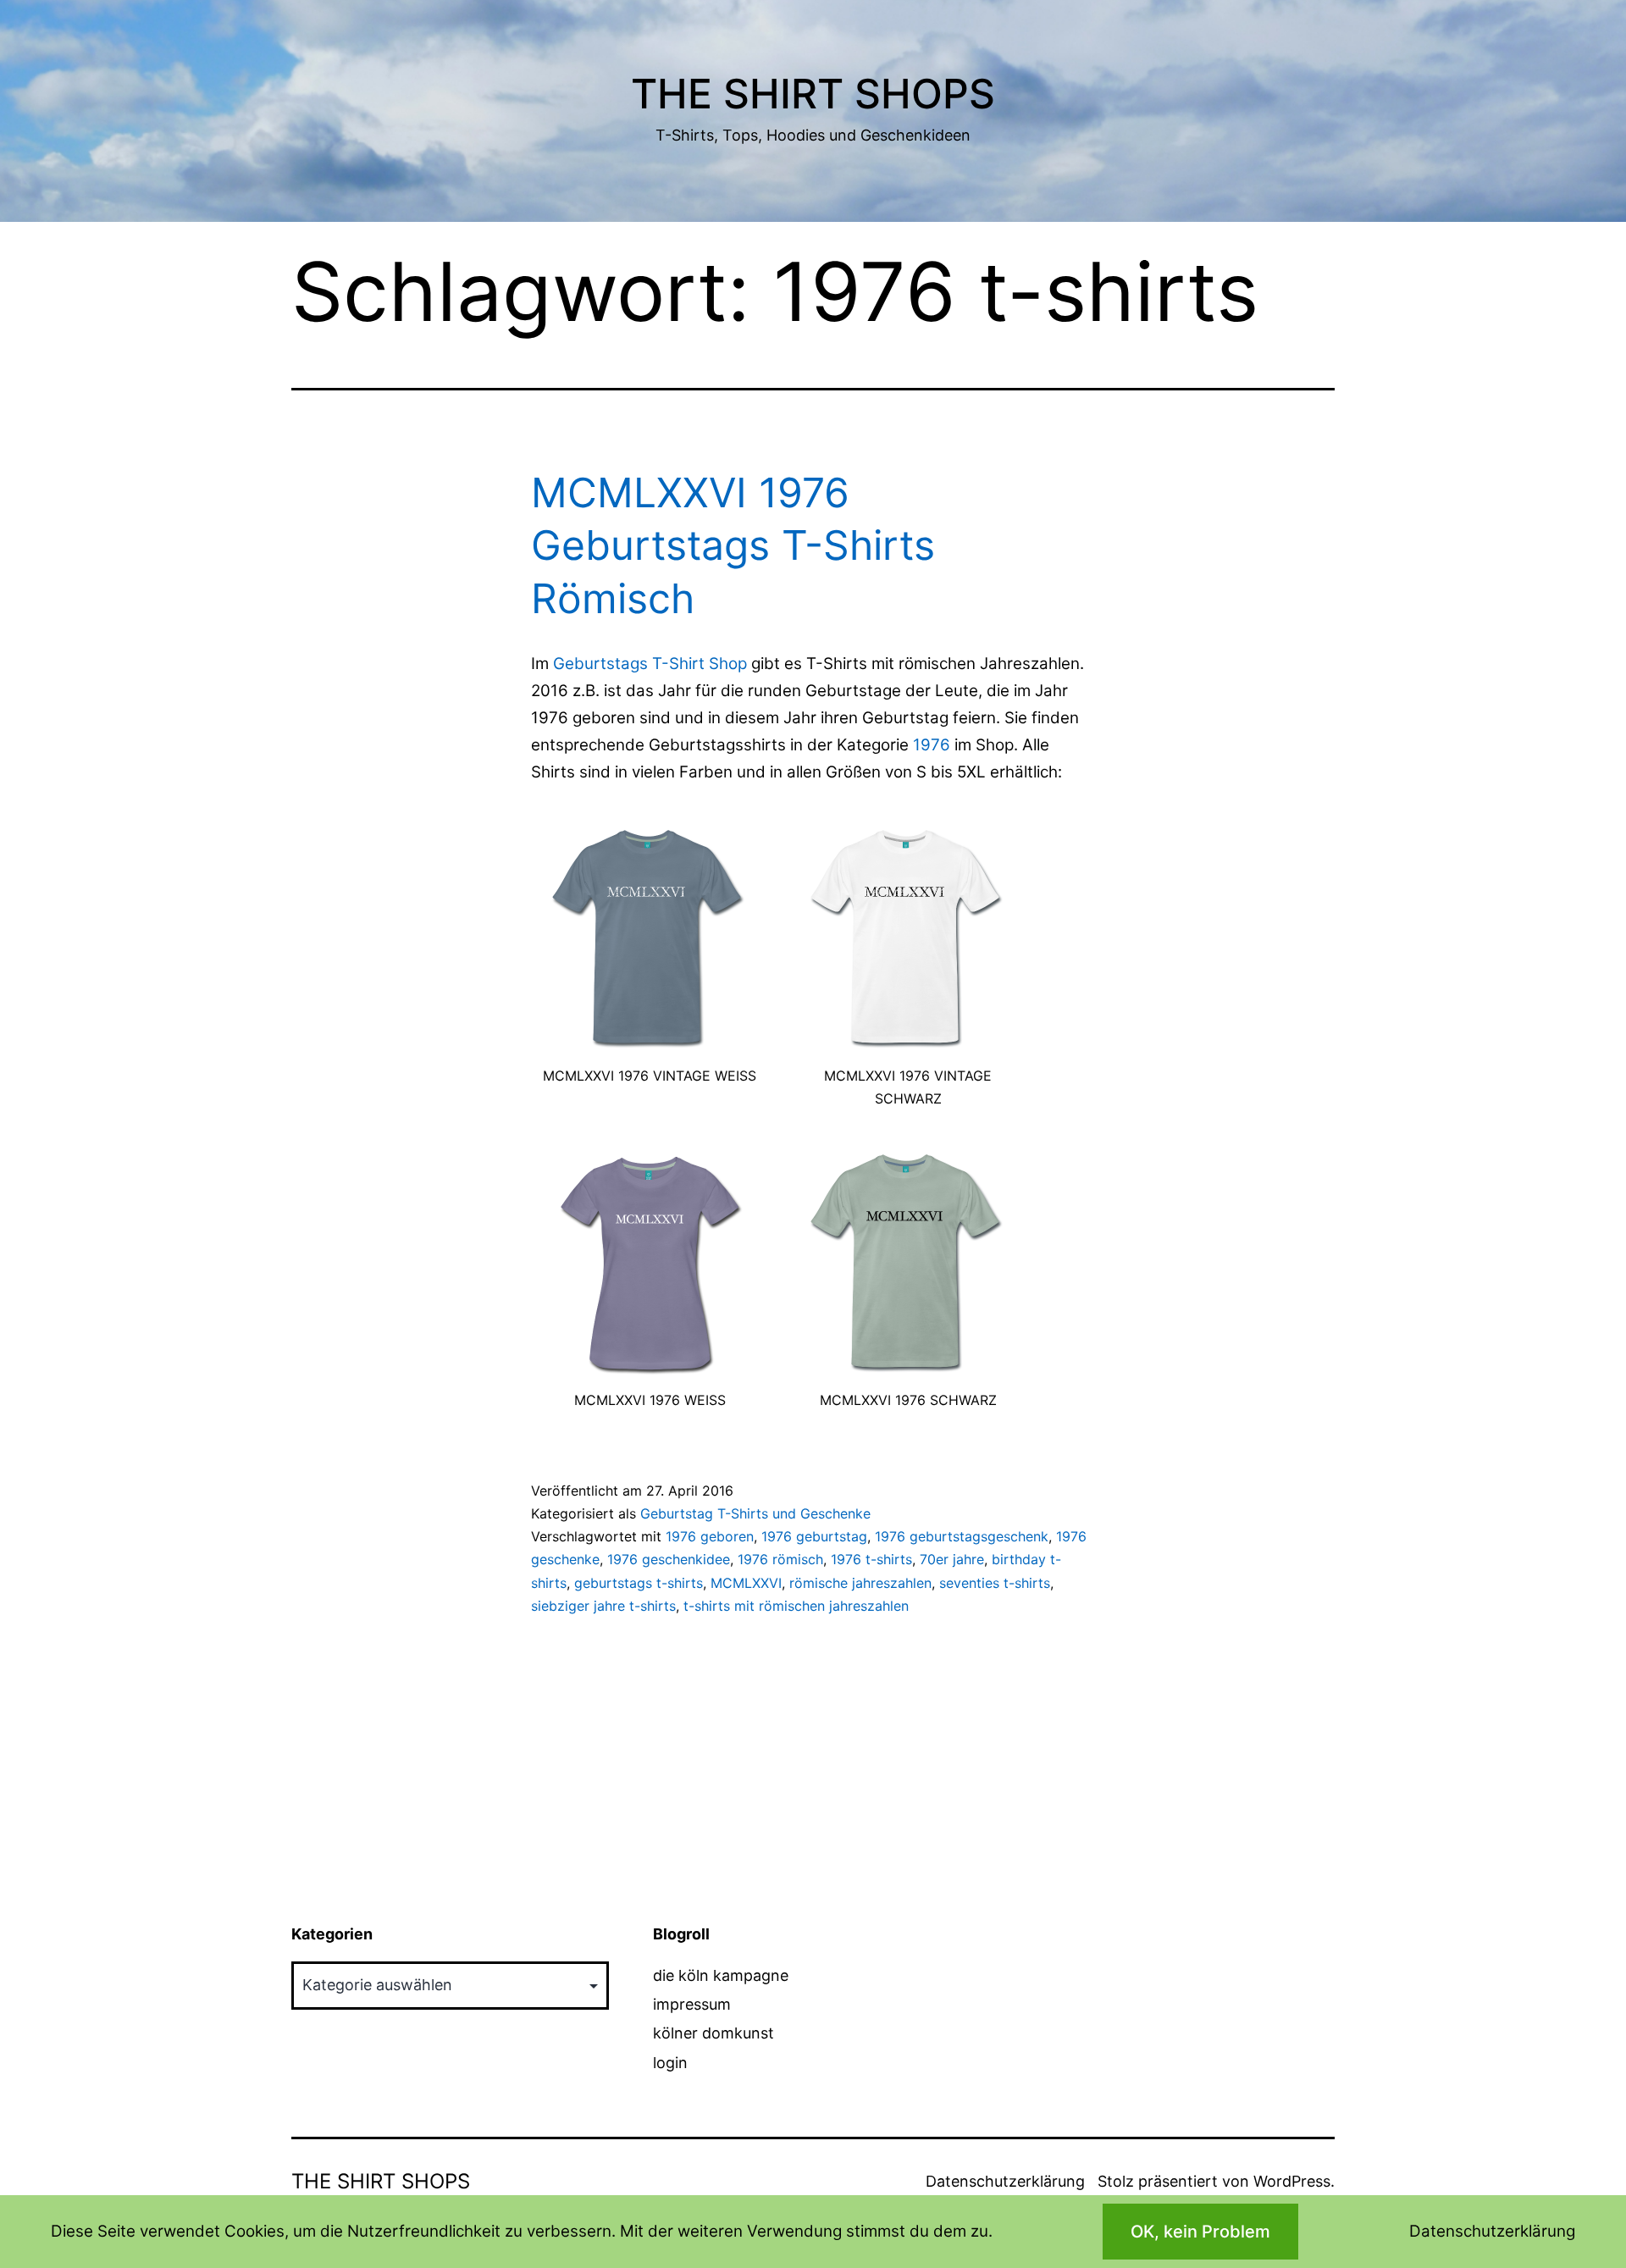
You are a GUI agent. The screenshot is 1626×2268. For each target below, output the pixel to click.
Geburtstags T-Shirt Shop (650, 664)
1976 (932, 745)
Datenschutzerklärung (1005, 2181)
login (670, 2063)
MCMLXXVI (746, 1583)
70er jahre (952, 1559)
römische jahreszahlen (860, 1583)
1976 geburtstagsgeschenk (962, 1536)
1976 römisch (780, 1559)
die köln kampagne (721, 1975)
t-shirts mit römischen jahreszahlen (796, 1606)
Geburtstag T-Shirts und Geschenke (755, 1513)
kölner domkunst (713, 2033)
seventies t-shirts (995, 1583)
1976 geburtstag (814, 1536)
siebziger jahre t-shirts (603, 1606)
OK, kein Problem (1200, 2232)
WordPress (1292, 2181)
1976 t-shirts (871, 1559)
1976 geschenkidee (669, 1559)
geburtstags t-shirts (639, 1583)
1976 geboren (710, 1536)
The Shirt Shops (813, 94)
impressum (692, 2004)
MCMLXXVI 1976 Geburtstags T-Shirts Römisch (733, 545)
